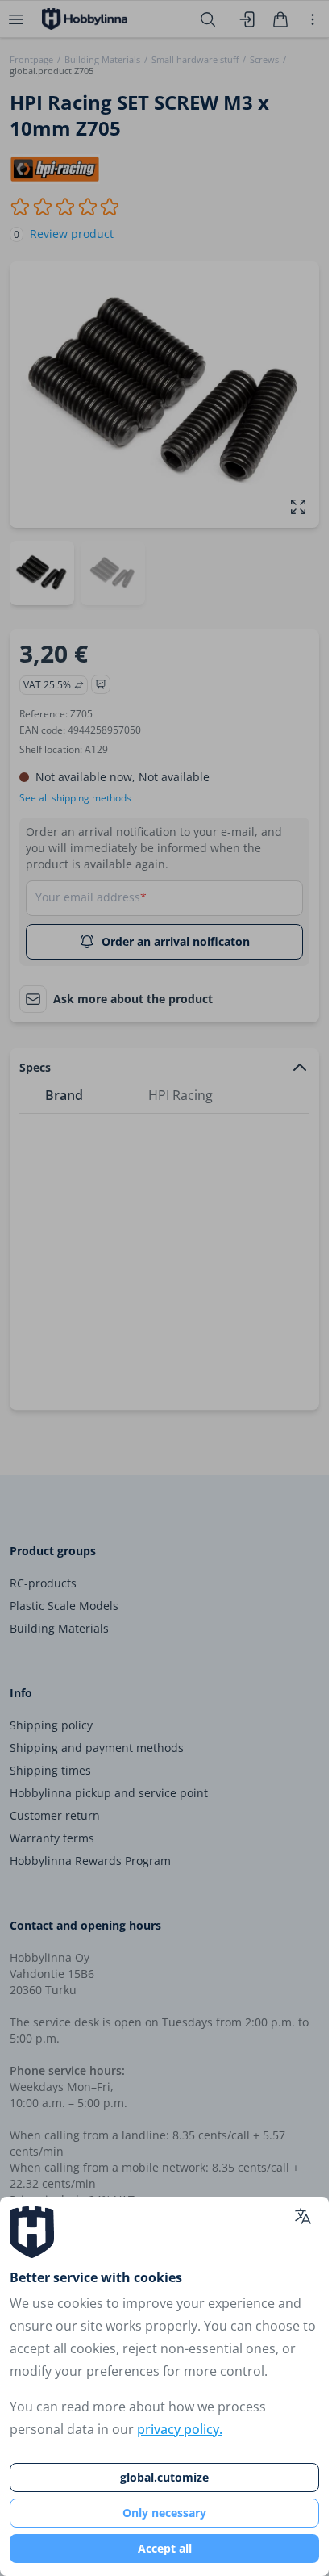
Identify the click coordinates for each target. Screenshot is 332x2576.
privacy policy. (180, 2429)
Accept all (165, 2548)
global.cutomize (164, 2477)
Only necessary (164, 2513)
